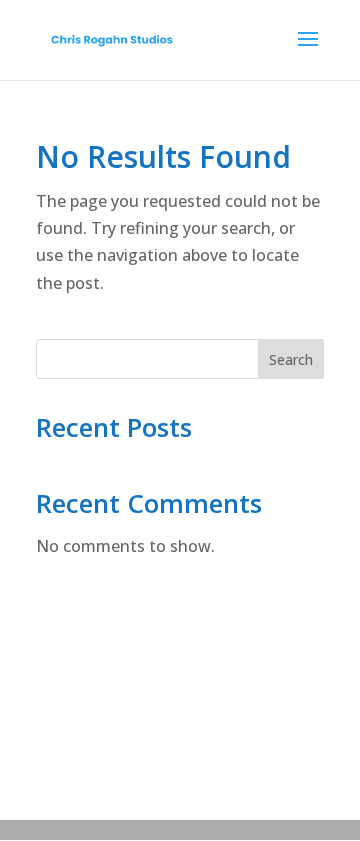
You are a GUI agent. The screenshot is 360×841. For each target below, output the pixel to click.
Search (291, 359)
